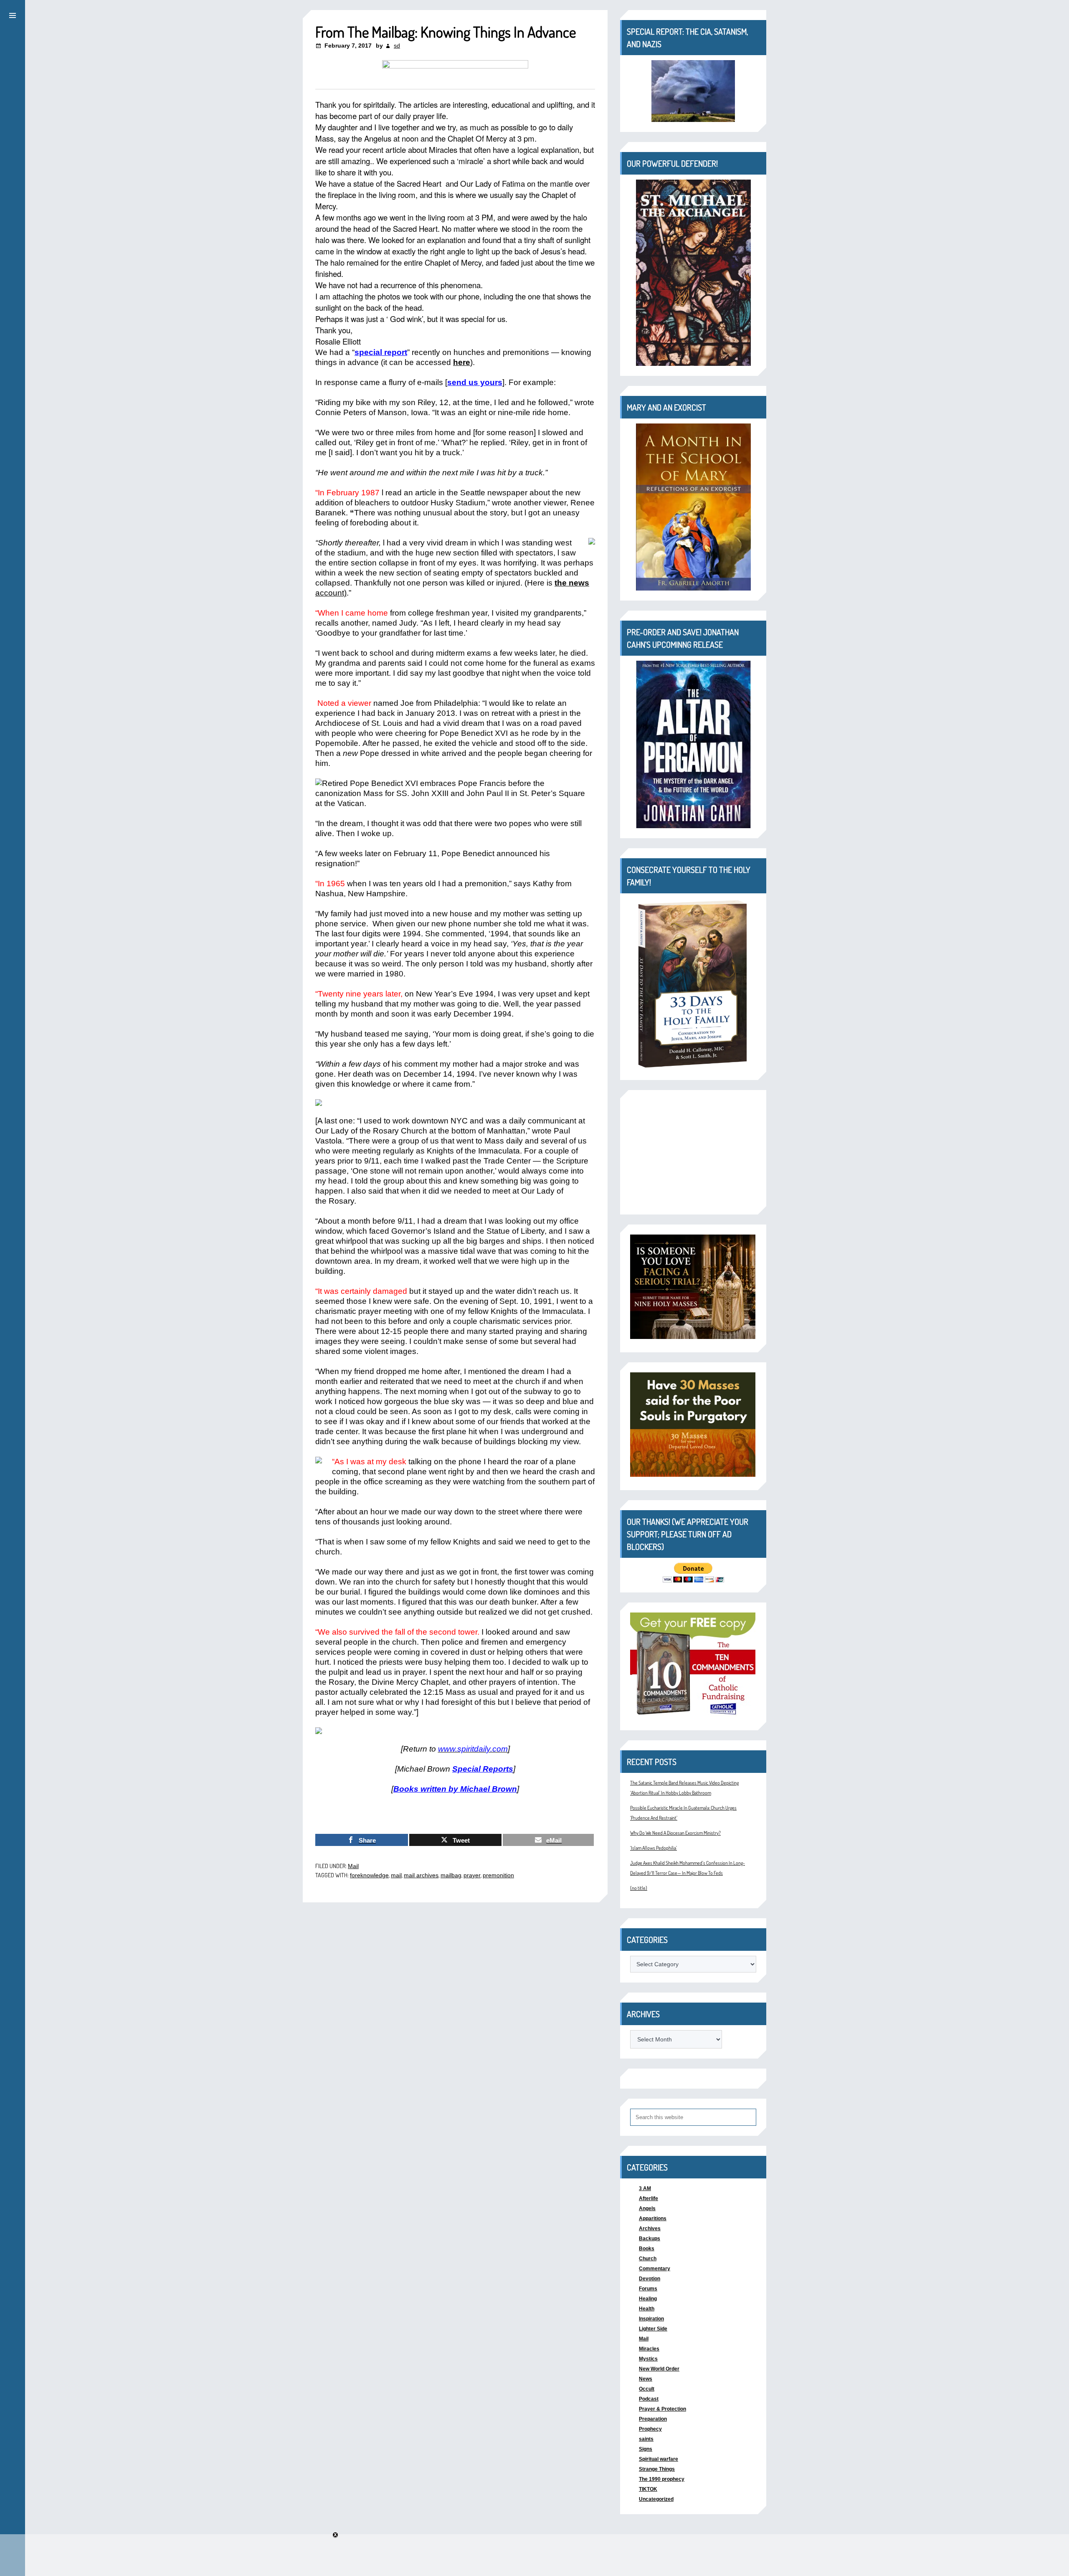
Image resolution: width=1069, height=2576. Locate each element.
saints (646, 2439)
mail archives (421, 1875)
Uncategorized (656, 2499)
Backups (650, 2239)
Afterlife (648, 2198)
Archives (650, 2229)
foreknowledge (369, 1875)
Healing (648, 2299)
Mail (353, 1866)
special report (381, 352)
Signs (646, 2449)
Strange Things (657, 2469)
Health (647, 2309)
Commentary (655, 2269)
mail (396, 1875)
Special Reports (483, 1769)
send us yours (475, 382)
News (646, 2379)
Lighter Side (653, 2329)
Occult (647, 2389)
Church (648, 2259)
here (462, 362)
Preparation (653, 2419)
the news (572, 583)
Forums (648, 2289)
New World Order (659, 2369)
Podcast (649, 2399)
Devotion (650, 2279)
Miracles (649, 2349)
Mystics (648, 2359)
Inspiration (651, 2319)
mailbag (451, 1875)
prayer (472, 1875)
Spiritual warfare (659, 2459)
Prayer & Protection (662, 2409)
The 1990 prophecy (662, 2479)
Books (647, 2249)
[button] (13, 14)
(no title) (639, 1888)
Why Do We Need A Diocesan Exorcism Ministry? (675, 1833)
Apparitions (653, 2219)
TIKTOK (648, 2489)
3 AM (645, 2188)
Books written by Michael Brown (455, 1789)
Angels (647, 2208)
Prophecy (650, 2429)
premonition (498, 1875)
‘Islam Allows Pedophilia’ (654, 1848)
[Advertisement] (693, 1152)
